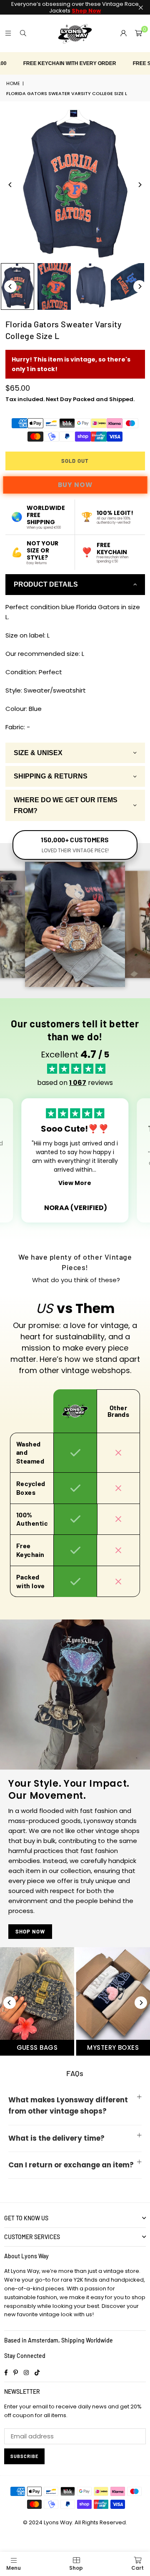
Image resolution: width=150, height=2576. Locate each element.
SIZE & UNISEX (38, 753)
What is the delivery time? (56, 2138)
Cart (137, 2568)
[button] (138, 33)
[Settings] (123, 33)
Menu (14, 2568)
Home (13, 83)
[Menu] (8, 33)
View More (75, 1183)
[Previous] (10, 185)
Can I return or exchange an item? (71, 2165)
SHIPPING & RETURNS (51, 776)
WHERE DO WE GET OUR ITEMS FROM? (66, 805)
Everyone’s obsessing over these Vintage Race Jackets (75, 7)
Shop (76, 2568)
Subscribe (24, 2456)
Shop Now (30, 1931)
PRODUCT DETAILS (46, 584)
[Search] (23, 33)
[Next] (140, 185)
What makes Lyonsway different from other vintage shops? (68, 2105)
